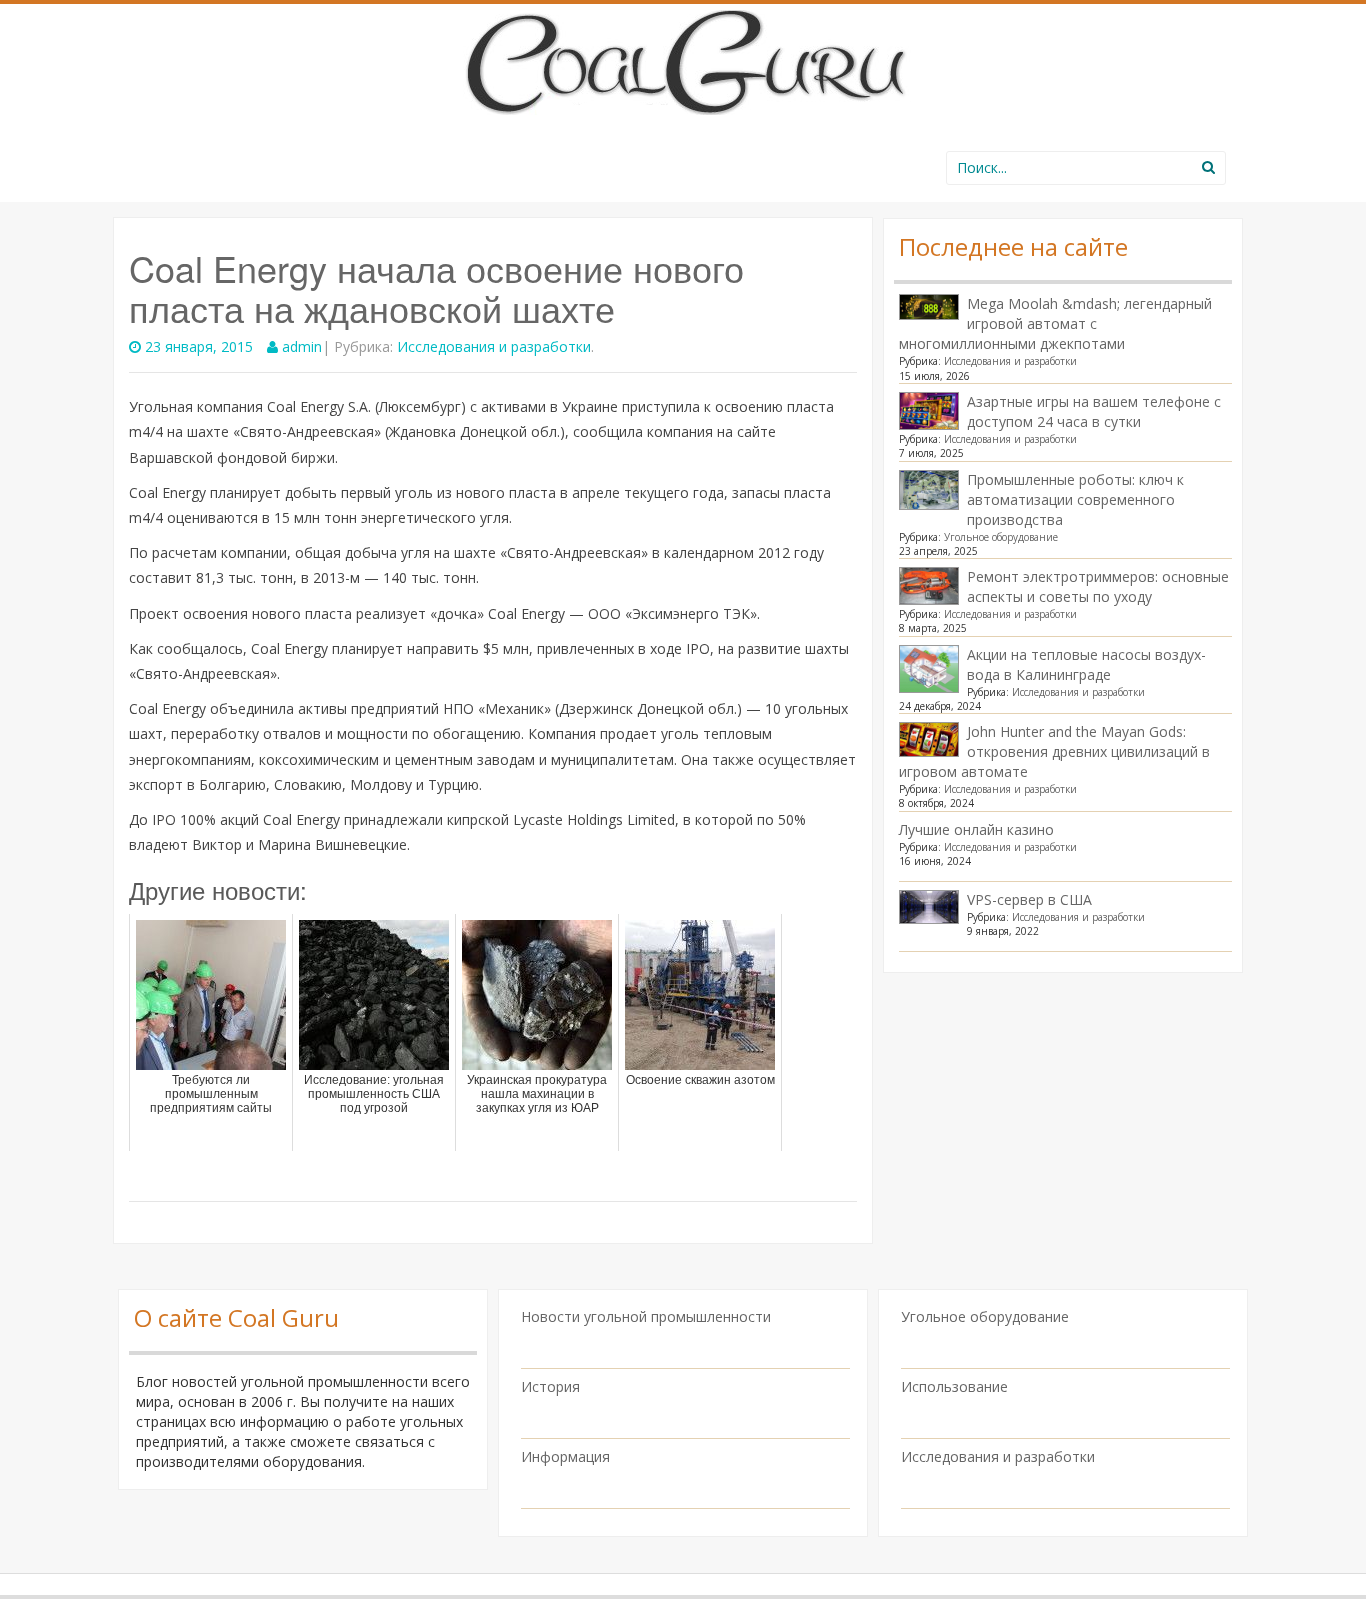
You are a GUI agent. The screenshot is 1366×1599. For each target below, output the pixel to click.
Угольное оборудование (1001, 537)
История (550, 1386)
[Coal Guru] (683, 58)
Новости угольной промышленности (646, 1316)
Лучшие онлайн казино (976, 829)
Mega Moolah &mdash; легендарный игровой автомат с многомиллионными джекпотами (1055, 323)
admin (302, 346)
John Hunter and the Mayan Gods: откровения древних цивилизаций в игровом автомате (1054, 751)
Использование (954, 1386)
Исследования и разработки (494, 346)
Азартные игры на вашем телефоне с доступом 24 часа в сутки (1094, 411)
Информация (565, 1456)
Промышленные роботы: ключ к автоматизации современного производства (1075, 499)
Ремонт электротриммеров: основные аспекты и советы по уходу (1098, 586)
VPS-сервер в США (1029, 899)
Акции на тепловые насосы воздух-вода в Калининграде (1086, 664)
